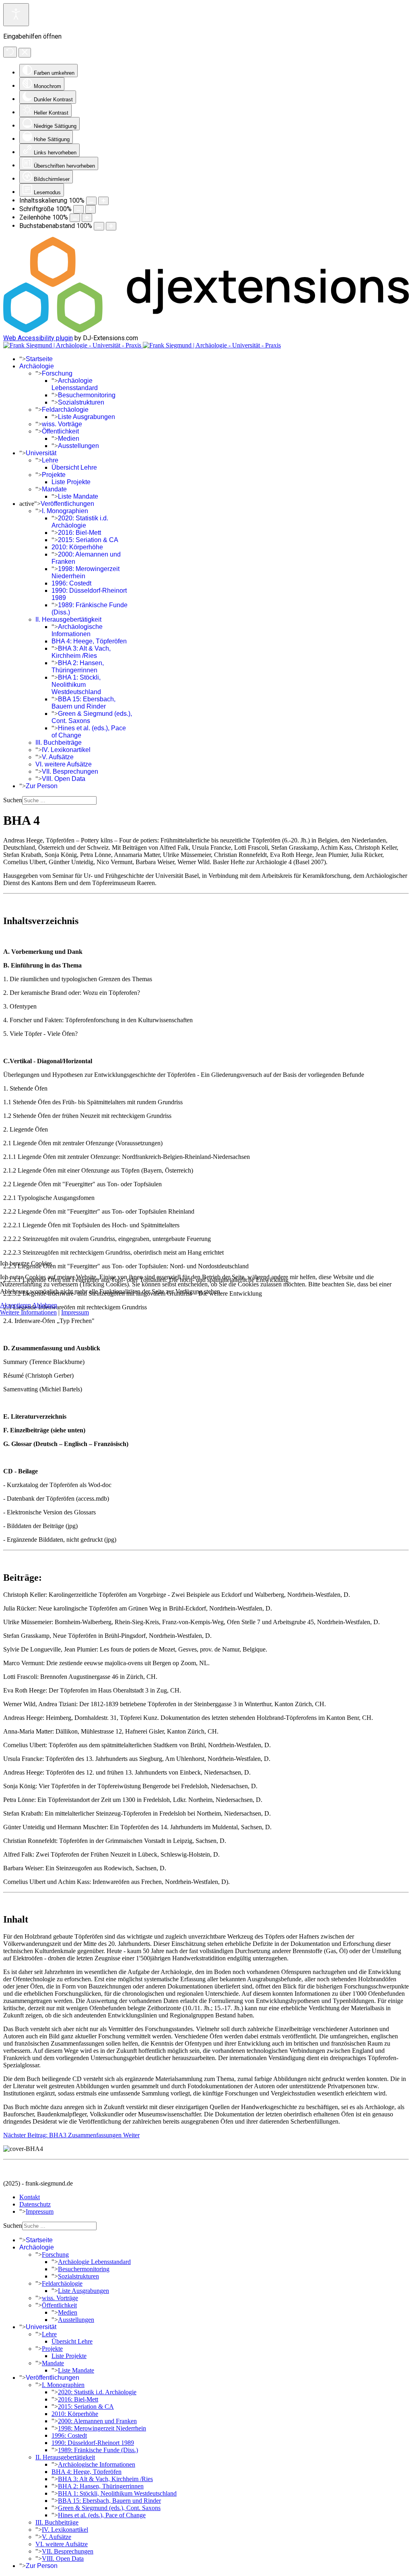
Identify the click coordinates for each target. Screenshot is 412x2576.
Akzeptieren (15, 1305)
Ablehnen (45, 1305)
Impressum (75, 1312)
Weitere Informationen (28, 1312)
